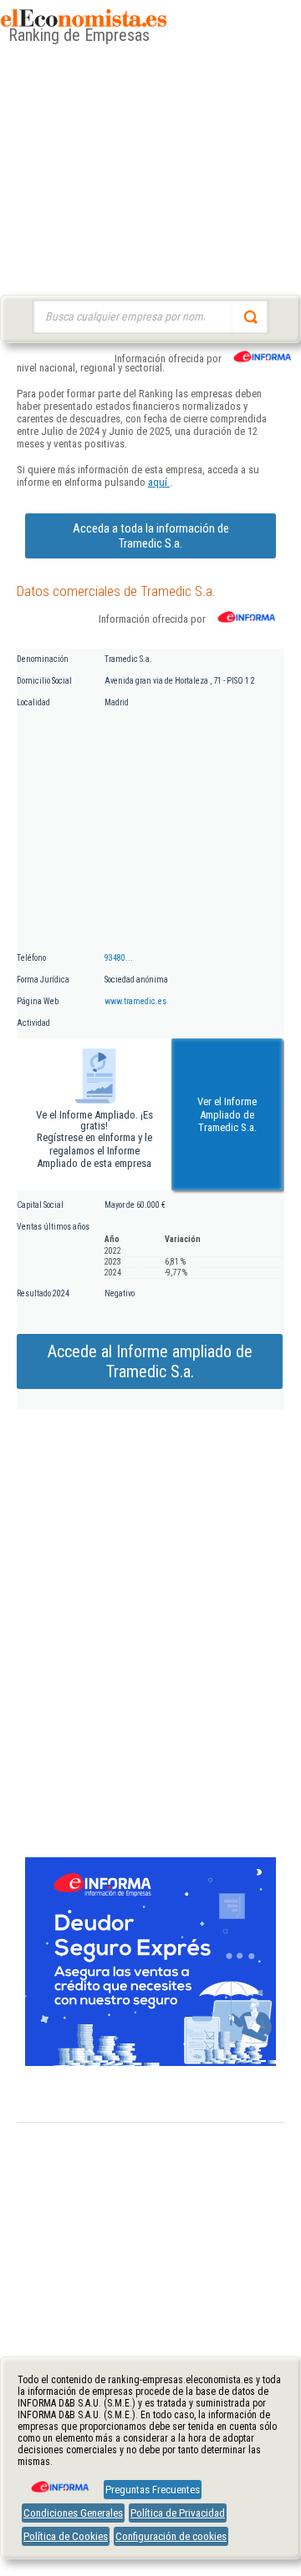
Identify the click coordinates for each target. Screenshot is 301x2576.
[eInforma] (59, 2481)
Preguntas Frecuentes (153, 2490)
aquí (159, 482)
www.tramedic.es (135, 1001)
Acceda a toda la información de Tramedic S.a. (151, 536)
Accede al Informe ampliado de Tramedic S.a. (150, 1361)
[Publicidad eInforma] (150, 2063)
